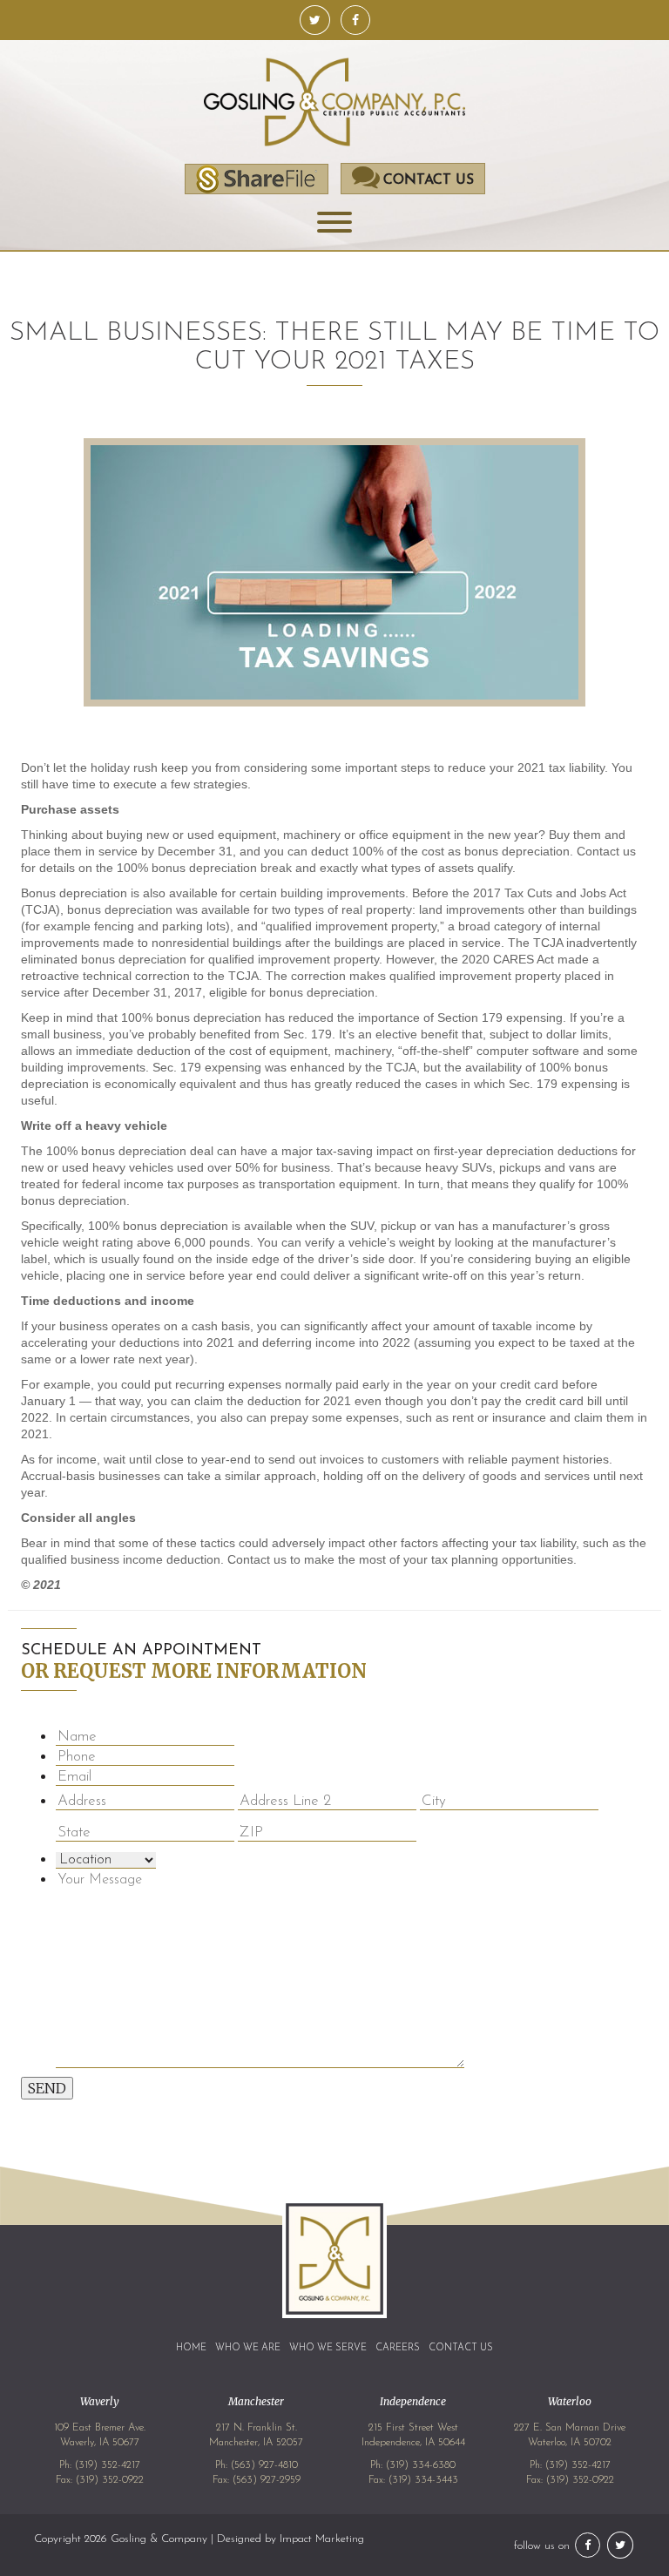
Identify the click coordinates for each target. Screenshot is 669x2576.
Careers (398, 2348)
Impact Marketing (322, 2539)
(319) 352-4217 (108, 2465)
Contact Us (461, 2348)
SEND (47, 2088)
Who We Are (248, 2348)
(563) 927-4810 (264, 2465)
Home (191, 2348)
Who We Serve (328, 2348)
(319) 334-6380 (421, 2465)
